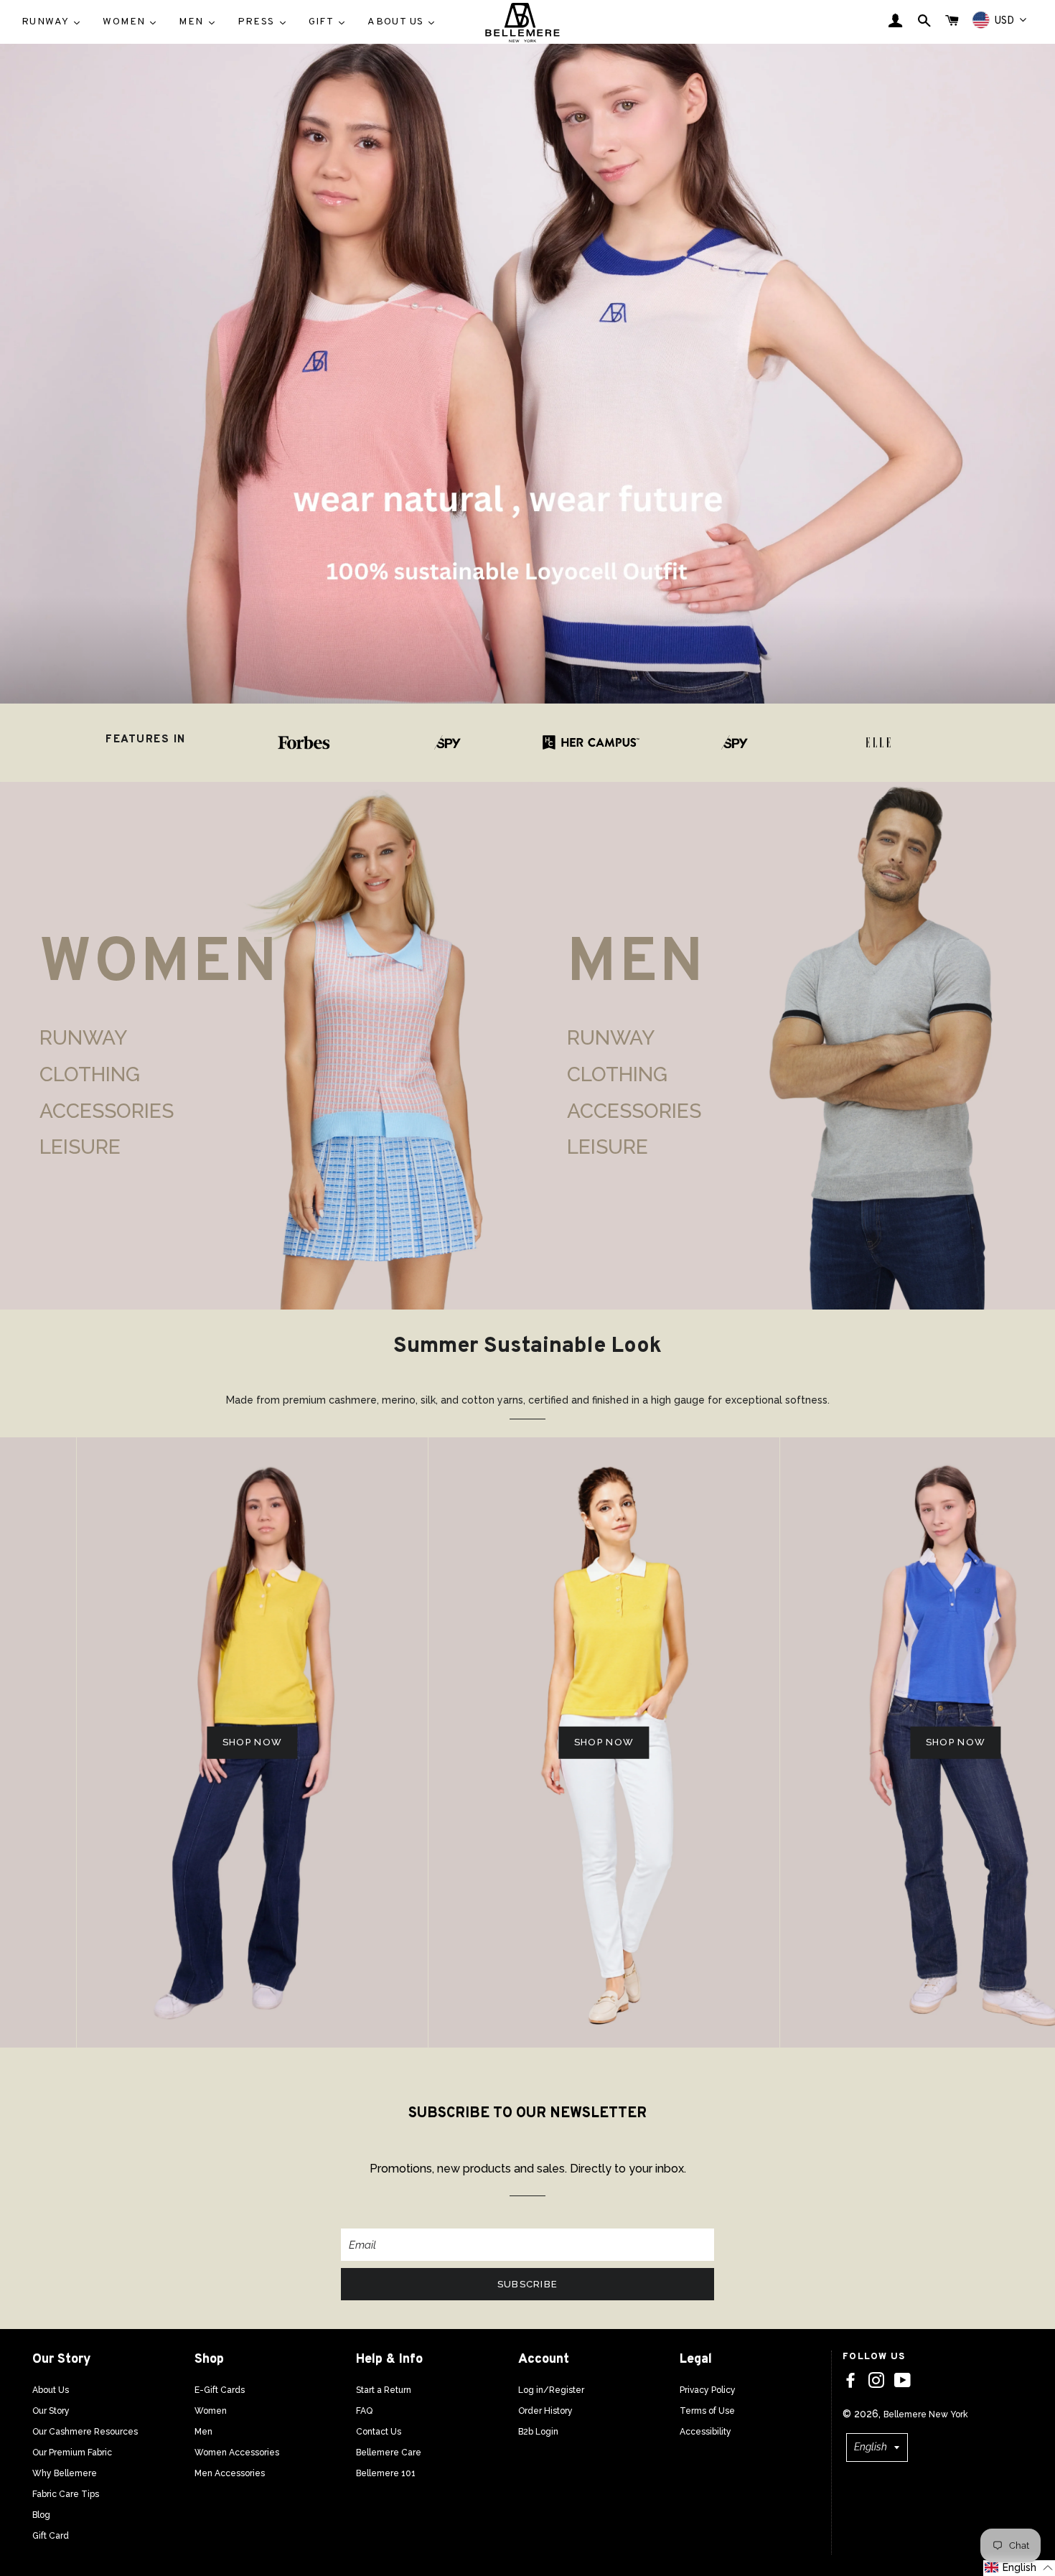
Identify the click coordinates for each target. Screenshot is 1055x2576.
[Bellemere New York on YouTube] (902, 2381)
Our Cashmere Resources (85, 2432)
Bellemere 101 (386, 2473)
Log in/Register (551, 2390)
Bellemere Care (389, 2453)
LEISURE (80, 1147)
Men (203, 2432)
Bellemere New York (926, 2414)
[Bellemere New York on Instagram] (876, 2381)
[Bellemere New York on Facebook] (850, 2381)
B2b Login (538, 2432)
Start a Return (384, 2390)
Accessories (107, 1111)
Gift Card (51, 2536)
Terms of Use (707, 2411)
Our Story (51, 2411)
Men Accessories (230, 2473)
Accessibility (705, 2432)
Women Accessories (237, 2453)
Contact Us (379, 2432)
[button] (1019, 2568)
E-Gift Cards (220, 2390)
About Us (51, 2390)
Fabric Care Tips (66, 2494)
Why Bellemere (65, 2473)
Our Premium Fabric (72, 2453)
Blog (41, 2515)
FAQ (364, 2411)
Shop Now (176, 1742)
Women (211, 2411)
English (871, 2447)
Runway (83, 1038)
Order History (545, 2411)
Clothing (90, 1074)
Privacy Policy (708, 2390)
